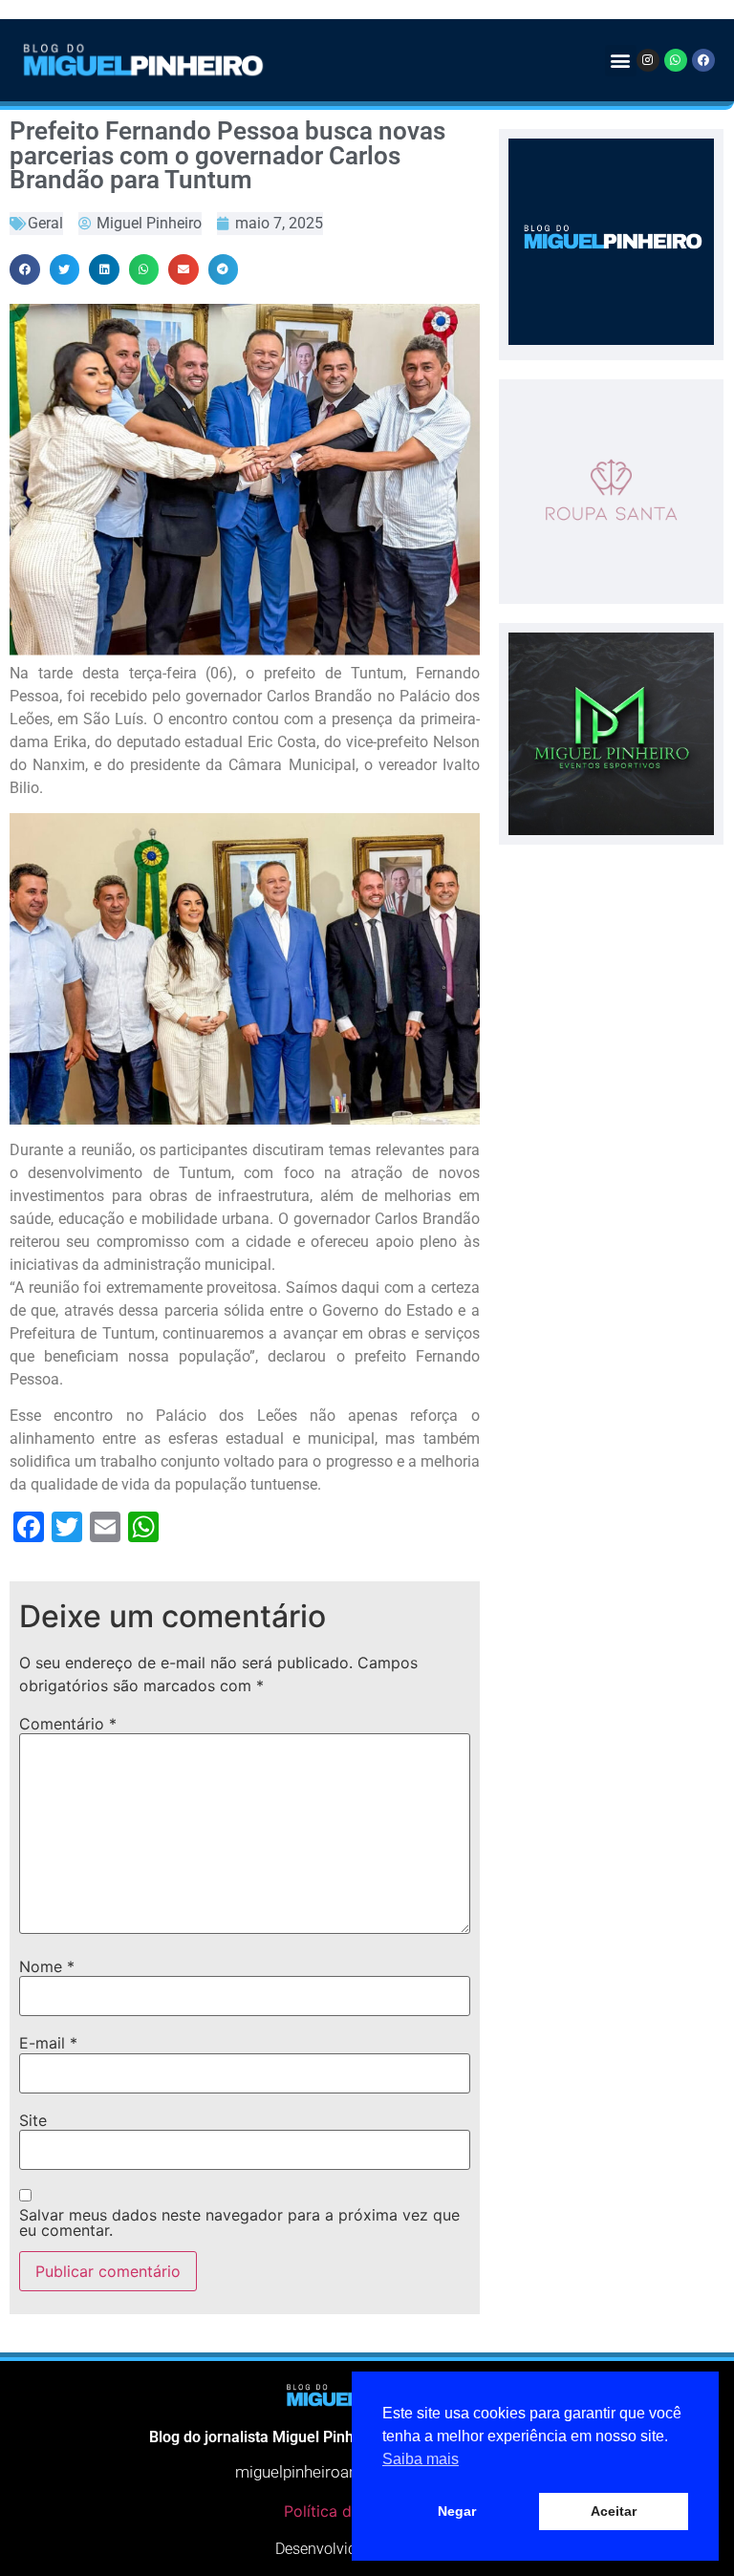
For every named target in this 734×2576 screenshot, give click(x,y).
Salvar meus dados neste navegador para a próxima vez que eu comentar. (239, 2222)
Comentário (68, 1724)
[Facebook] (703, 60)
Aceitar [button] (614, 2511)
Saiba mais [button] (421, 2459)
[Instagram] (648, 60)
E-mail (48, 2043)
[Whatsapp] (676, 60)
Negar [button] (457, 2511)
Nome (47, 1966)
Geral (45, 223)
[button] (621, 61)
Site (33, 2120)
